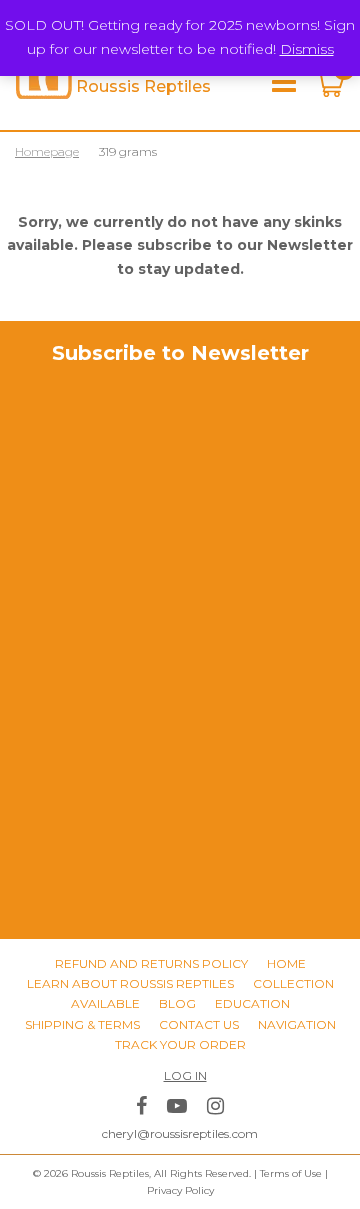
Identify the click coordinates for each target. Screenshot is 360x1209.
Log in (185, 1075)
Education (252, 1003)
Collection (293, 983)
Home (286, 963)
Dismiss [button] (307, 49)
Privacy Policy (180, 1190)
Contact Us (199, 1024)
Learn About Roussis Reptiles (130, 983)
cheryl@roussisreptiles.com (180, 1133)
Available (105, 1003)
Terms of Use (291, 1173)
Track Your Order (180, 1044)
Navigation (297, 1024)
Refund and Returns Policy (151, 963)
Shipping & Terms (82, 1024)
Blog (177, 1003)
